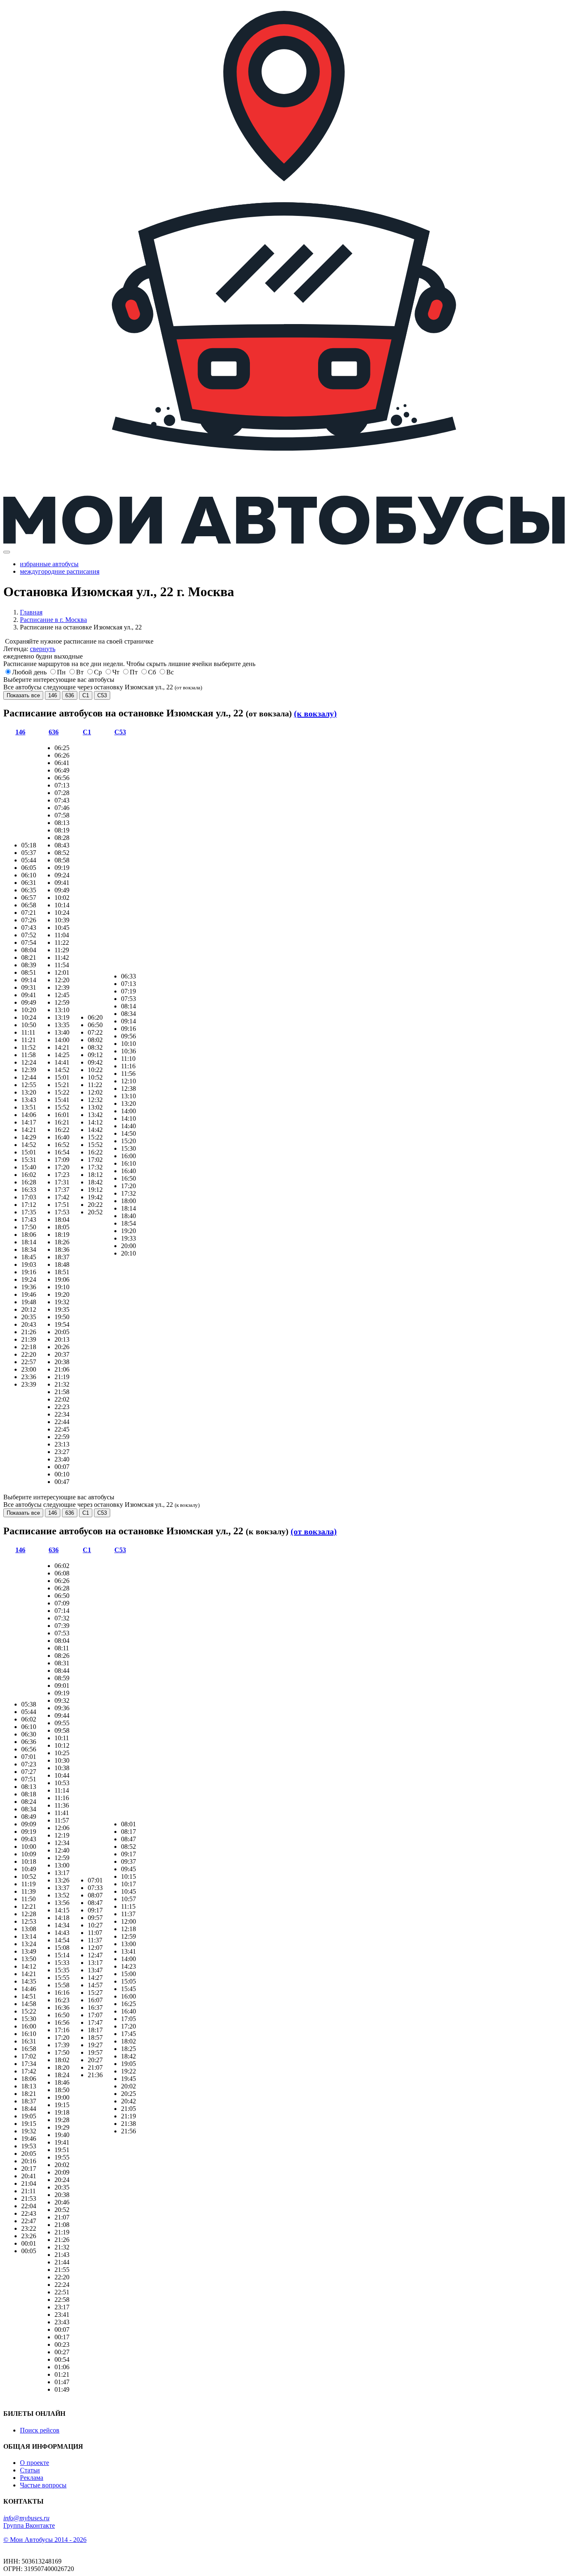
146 (53, 695)
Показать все (23, 695)
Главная (31, 612)
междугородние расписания (60, 571)
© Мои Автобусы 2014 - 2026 (45, 2540)
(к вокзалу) (315, 713)
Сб (152, 672)
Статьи (30, 2470)
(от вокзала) (314, 1531)
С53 (102, 695)
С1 (86, 695)
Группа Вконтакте (29, 2525)
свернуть (43, 649)
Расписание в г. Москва (53, 620)
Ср (98, 672)
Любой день (29, 672)
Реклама (32, 2478)
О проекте (35, 2463)
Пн (61, 672)
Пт (134, 672)
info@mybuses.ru (26, 2518)
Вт (80, 672)
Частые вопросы (43, 2485)
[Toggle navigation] (7, 552)
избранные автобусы (49, 564)
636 (70, 695)
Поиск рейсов (40, 2430)
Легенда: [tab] (29, 649)
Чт (116, 672)
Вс (170, 672)
